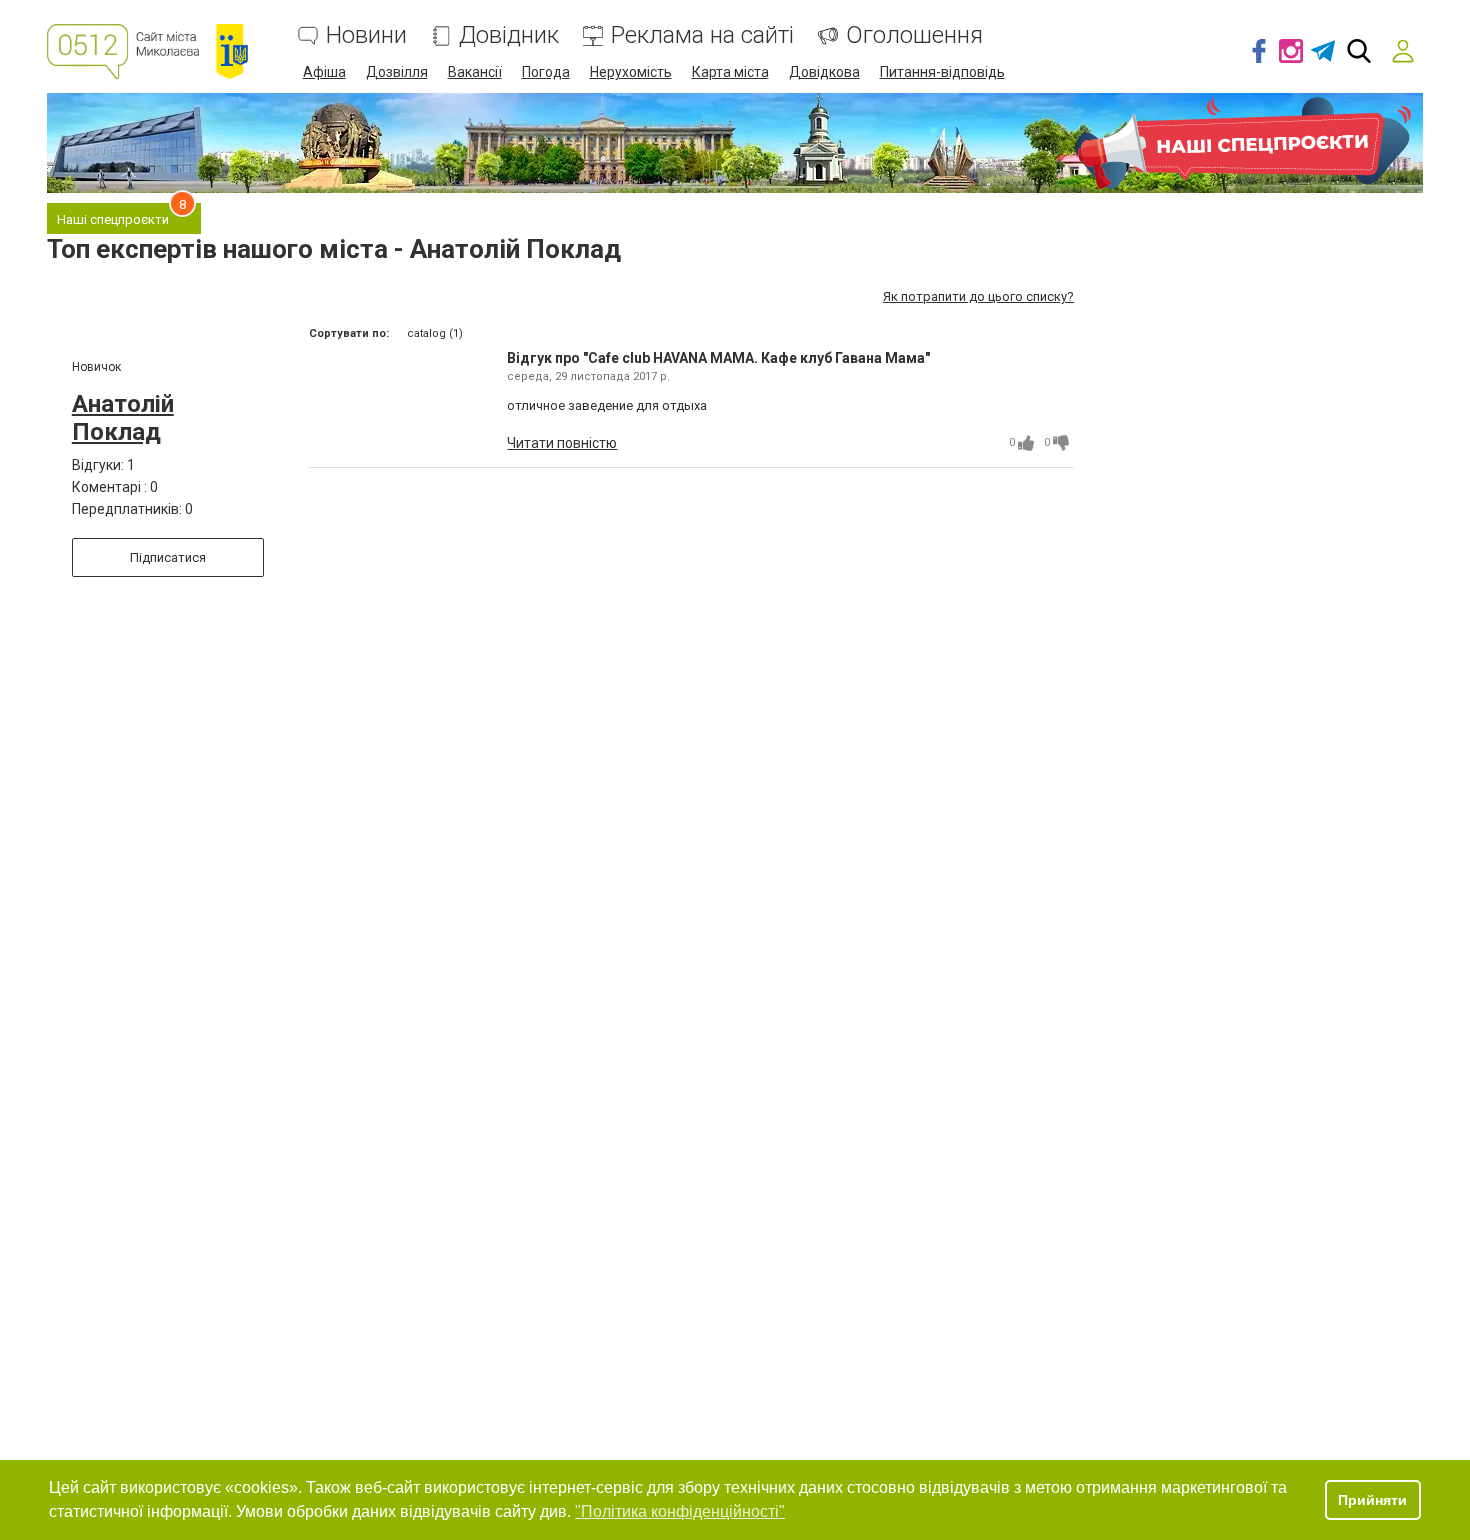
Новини (366, 35)
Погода (546, 72)
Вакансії (475, 72)
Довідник (509, 35)
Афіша (324, 72)
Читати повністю (562, 443)
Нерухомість (631, 72)
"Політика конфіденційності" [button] (680, 1511)
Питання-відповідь (942, 72)
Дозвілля (397, 72)
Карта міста (730, 72)
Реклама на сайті (702, 35)
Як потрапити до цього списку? (978, 296)
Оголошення (914, 35)
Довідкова (824, 72)
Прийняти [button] (1372, 1500)
